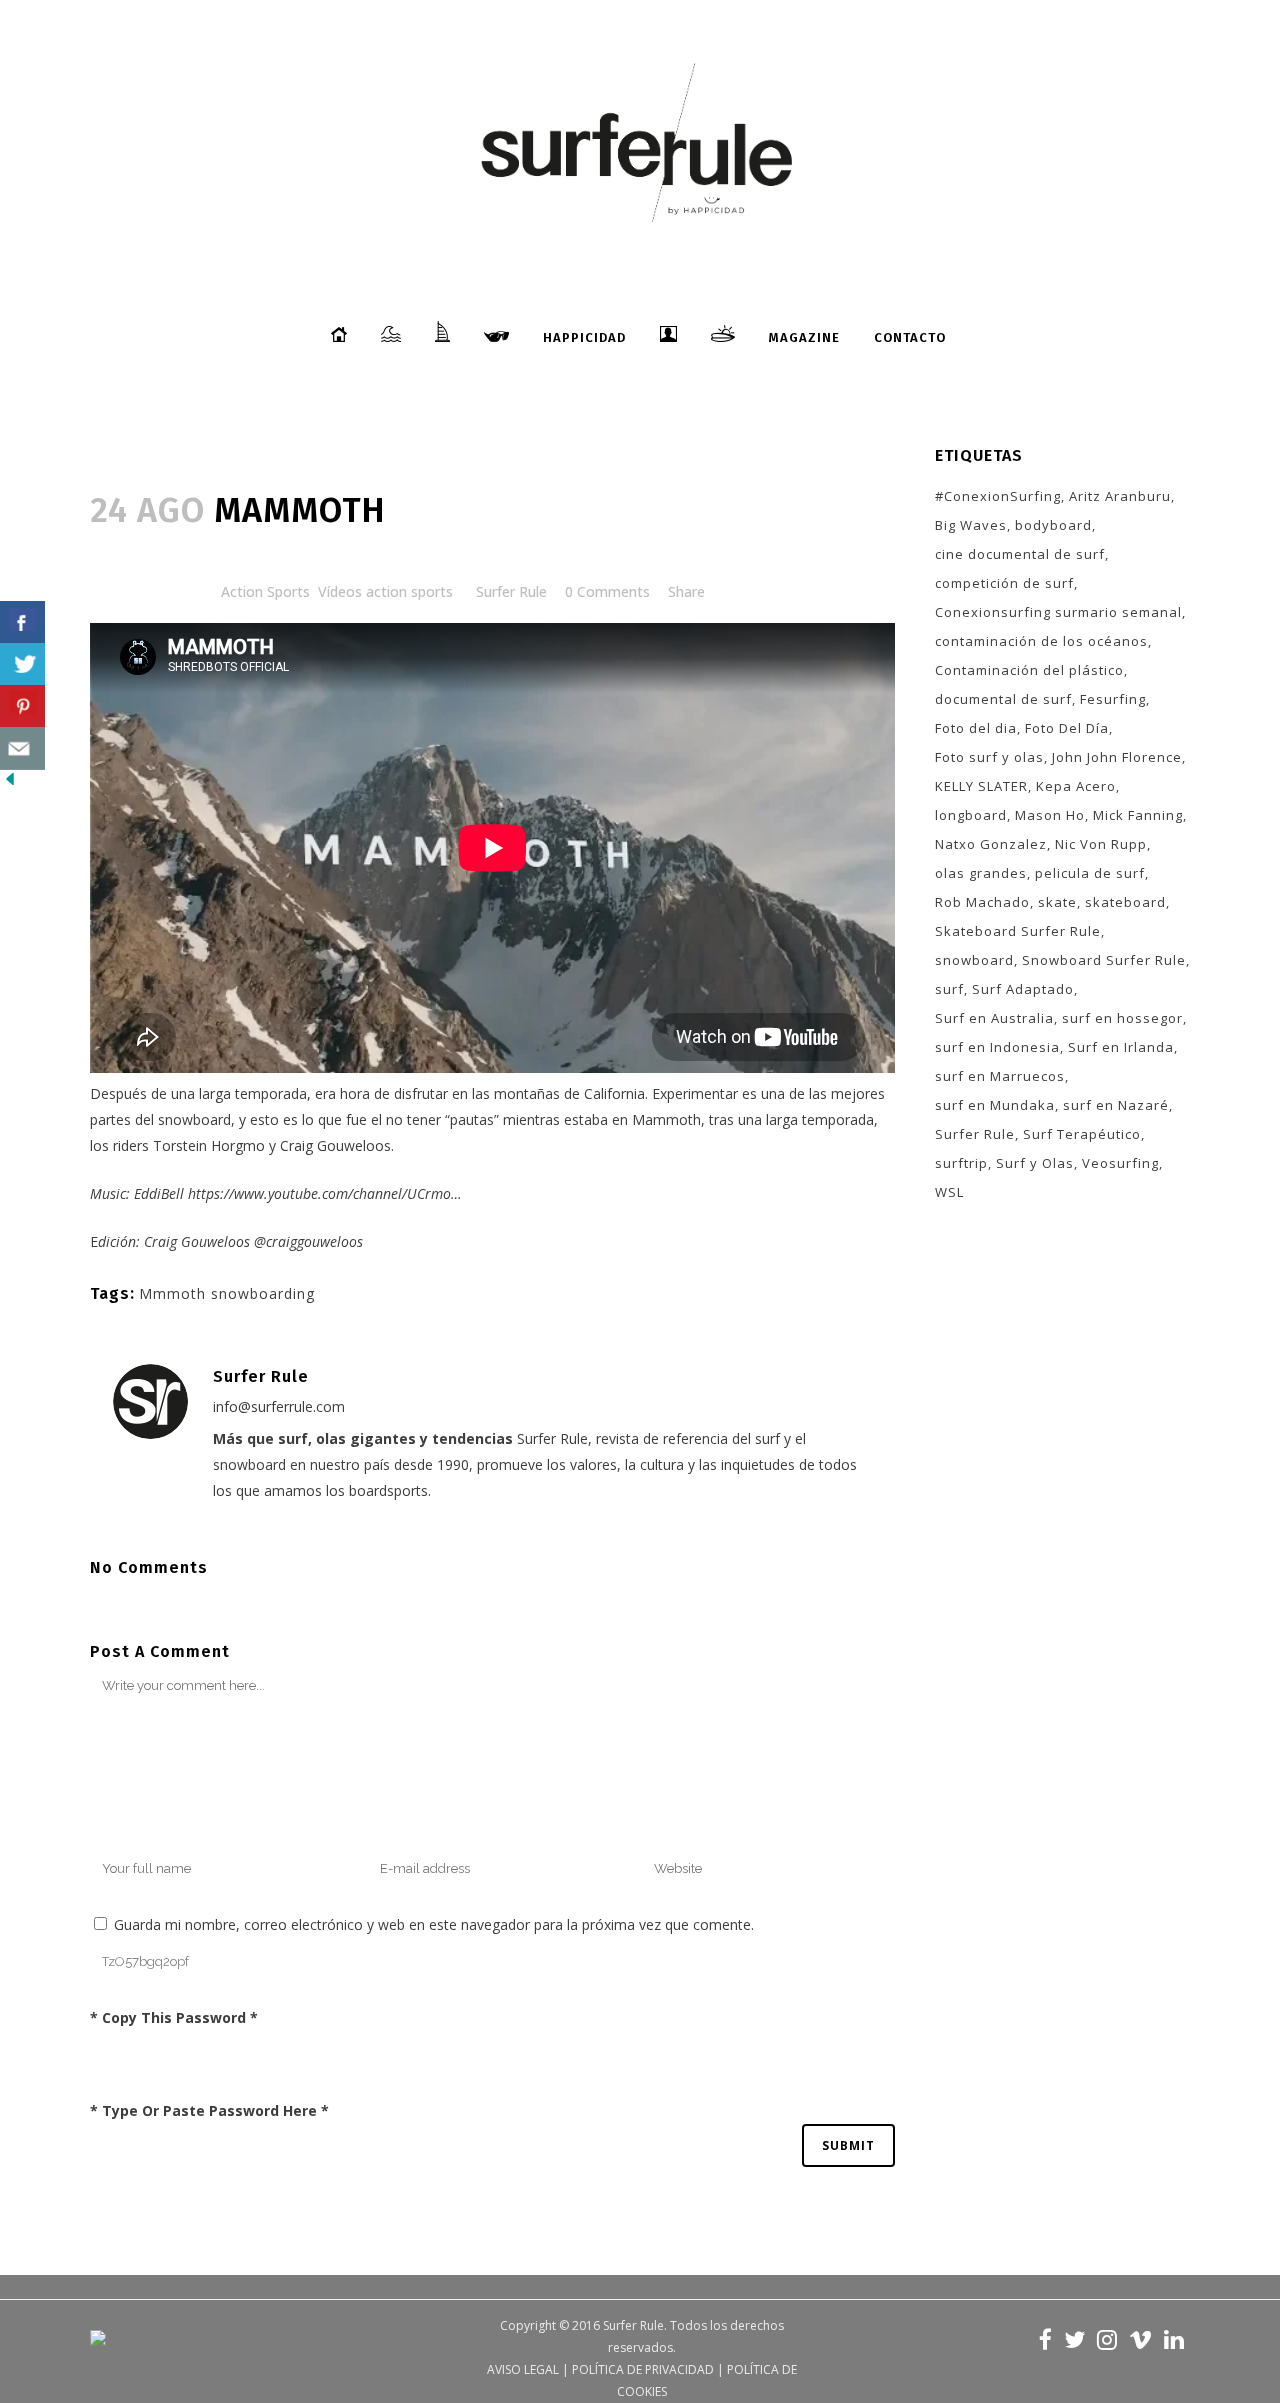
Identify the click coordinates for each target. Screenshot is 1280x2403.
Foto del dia (976, 728)
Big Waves (971, 525)
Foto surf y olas (989, 757)
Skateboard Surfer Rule (1018, 931)
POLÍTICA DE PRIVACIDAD (643, 2369)
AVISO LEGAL (523, 2369)
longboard (971, 815)
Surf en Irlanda (1121, 1047)
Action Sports (265, 591)
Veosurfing (1120, 1163)
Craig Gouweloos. (337, 1145)
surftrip (961, 1163)
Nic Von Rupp (1101, 844)
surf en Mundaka (995, 1105)
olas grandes (981, 873)
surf (949, 989)
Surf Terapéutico (1082, 1134)
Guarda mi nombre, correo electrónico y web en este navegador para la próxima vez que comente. (434, 1924)
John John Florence (1117, 757)
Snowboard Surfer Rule (1104, 960)
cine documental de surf (1020, 554)
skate (1057, 902)
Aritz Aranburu (1120, 496)
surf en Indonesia (997, 1047)
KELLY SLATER (981, 786)
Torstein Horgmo (209, 1145)
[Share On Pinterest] (22, 706)
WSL (949, 1192)
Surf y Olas (1035, 1163)
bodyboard (1053, 525)
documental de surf (1003, 699)
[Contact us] (22, 748)
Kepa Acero (1076, 786)
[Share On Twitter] (22, 664)
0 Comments (607, 591)
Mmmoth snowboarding (227, 1293)
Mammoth (666, 1119)
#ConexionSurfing (998, 496)
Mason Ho (1050, 815)
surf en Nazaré (1116, 1105)
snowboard (974, 960)
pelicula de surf (1090, 873)
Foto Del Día (1067, 728)
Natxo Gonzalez (991, 844)
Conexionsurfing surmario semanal (1058, 612)
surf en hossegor (1122, 1018)
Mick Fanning (1138, 815)
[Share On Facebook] (22, 622)
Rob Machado (982, 902)
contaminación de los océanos (1041, 641)
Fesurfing (1113, 699)
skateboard (1125, 902)
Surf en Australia (994, 1018)
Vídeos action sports (385, 591)
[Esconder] (10, 783)
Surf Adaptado (1023, 989)
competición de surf (1004, 583)
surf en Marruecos (1000, 1076)
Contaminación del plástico (1029, 670)
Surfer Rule (511, 591)
